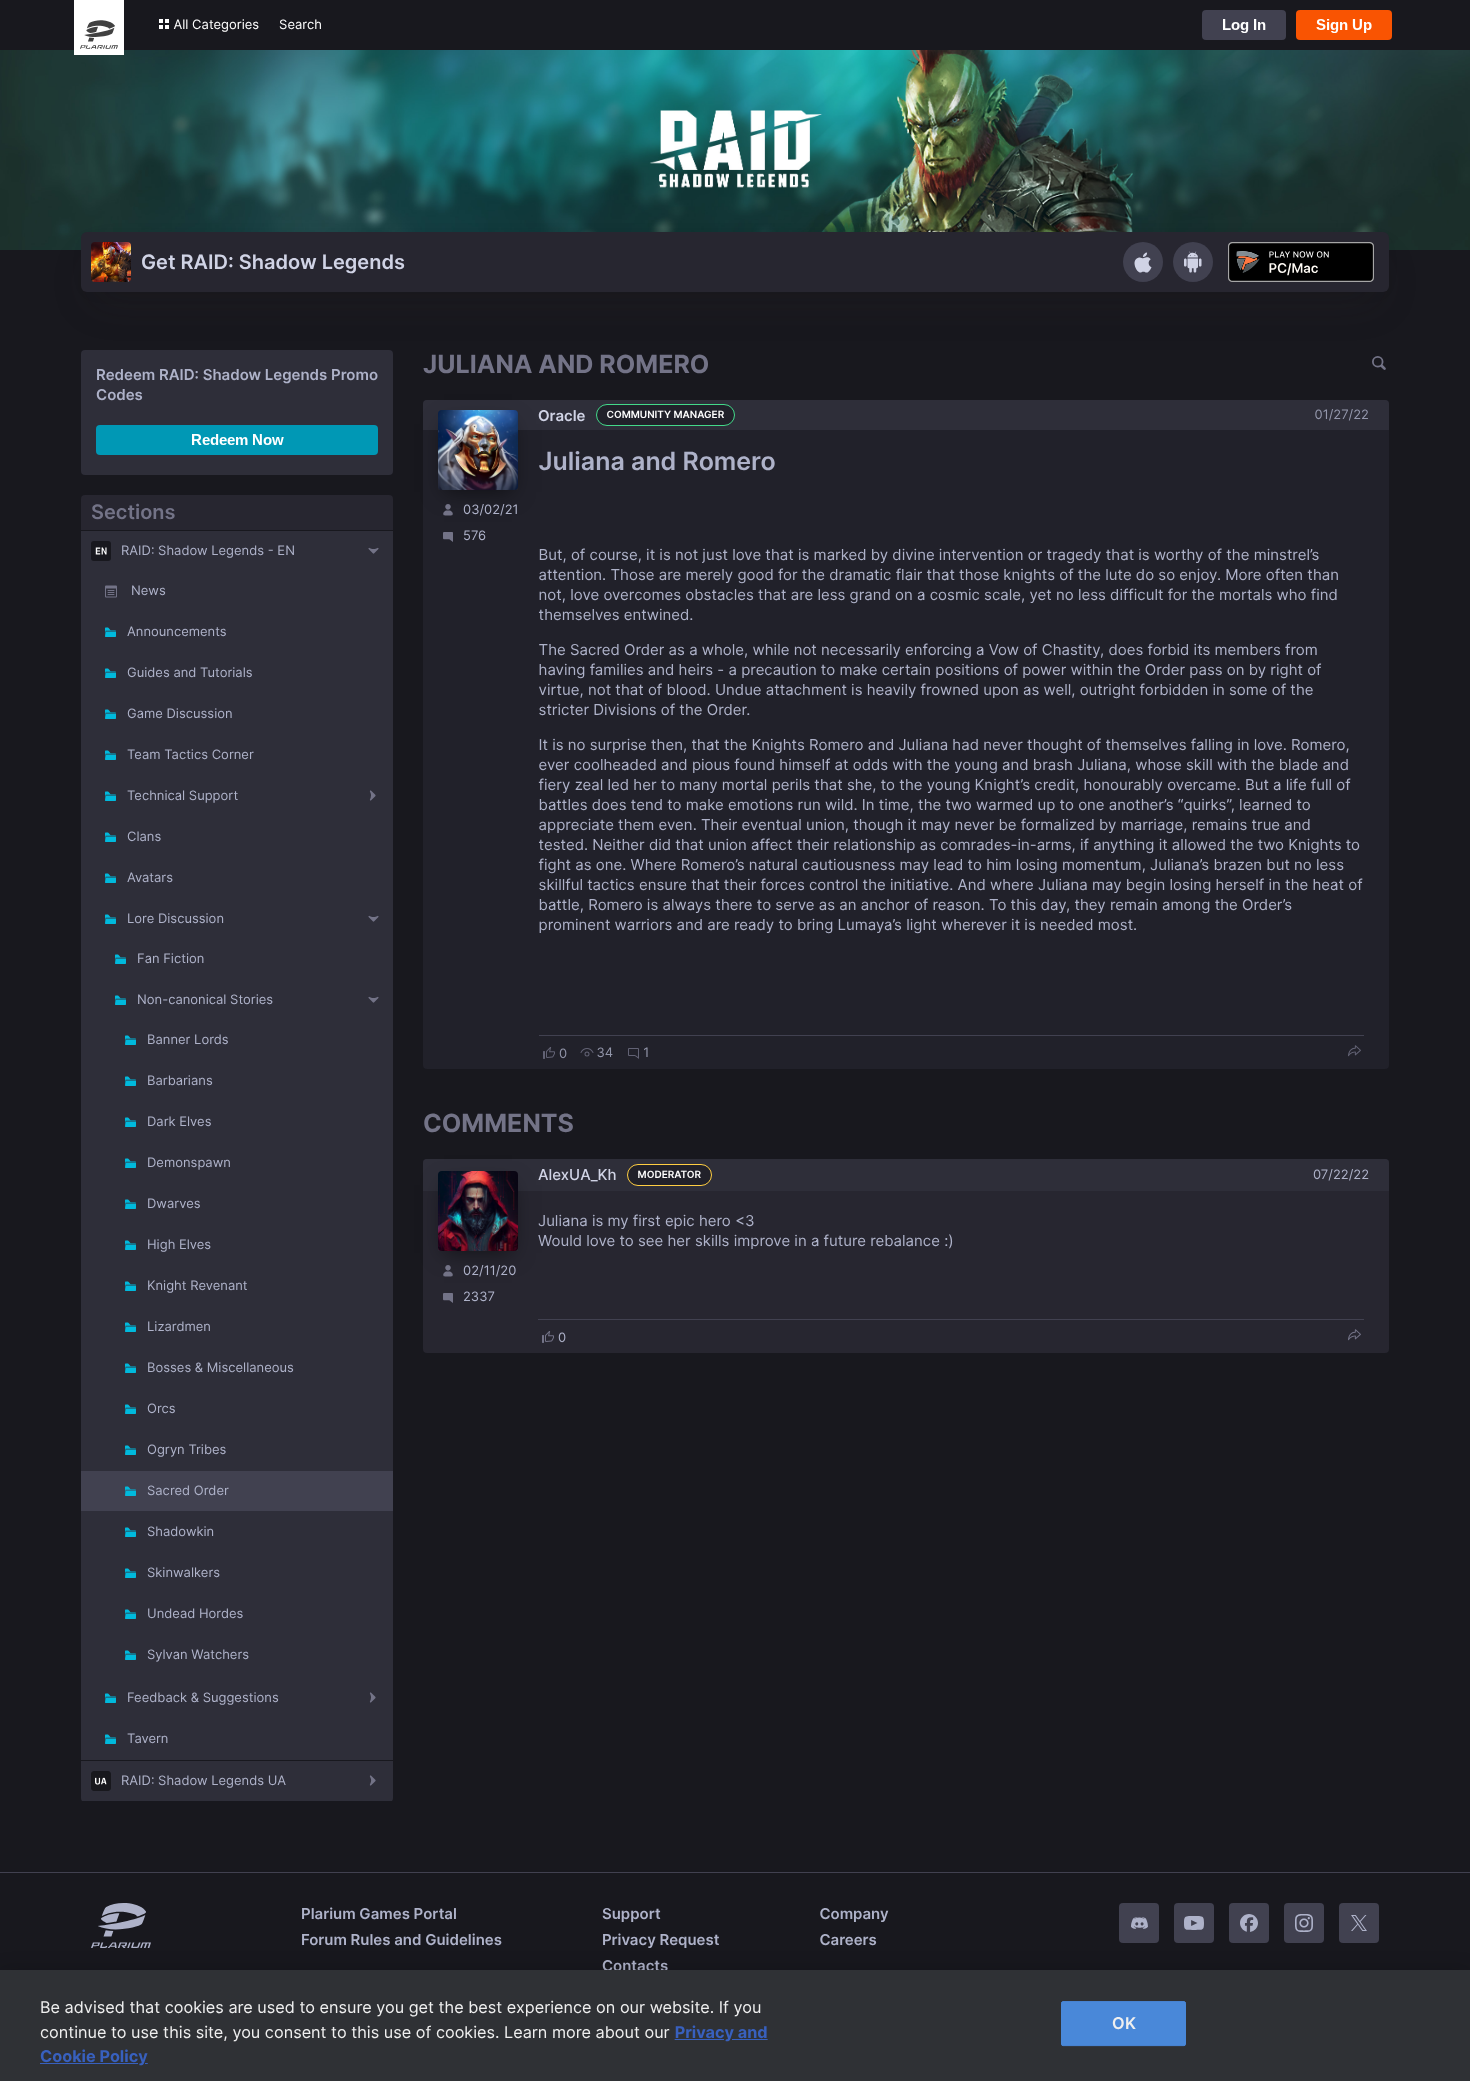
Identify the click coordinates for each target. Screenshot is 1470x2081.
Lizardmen (179, 1327)
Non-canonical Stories (205, 1000)
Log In (1244, 24)
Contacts (635, 1965)
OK (1124, 2023)
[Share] (1354, 1052)
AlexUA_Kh (577, 1174)
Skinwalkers (183, 1573)
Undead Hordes (195, 1614)
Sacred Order (188, 1491)
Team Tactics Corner (190, 755)
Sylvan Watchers (198, 1655)
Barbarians (180, 1081)
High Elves (179, 1245)
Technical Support (182, 796)
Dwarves (174, 1204)
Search (300, 25)
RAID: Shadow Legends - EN (208, 551)
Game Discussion (180, 714)
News (148, 591)
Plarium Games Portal (379, 1913)
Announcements (177, 632)
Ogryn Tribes (186, 1450)
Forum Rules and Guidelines (401, 1939)
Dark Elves (179, 1122)
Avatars (150, 878)
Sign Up (1344, 24)
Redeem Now (237, 439)
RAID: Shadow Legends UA (203, 1781)
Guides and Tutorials (190, 673)
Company (853, 1913)
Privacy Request (660, 1939)
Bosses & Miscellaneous (220, 1368)
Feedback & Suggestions (203, 1698)
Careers (847, 1939)
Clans (144, 837)
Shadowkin (180, 1532)
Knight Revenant (197, 1286)
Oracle (562, 415)
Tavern (147, 1739)
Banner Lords (188, 1040)
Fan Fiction (170, 959)
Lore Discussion (175, 919)
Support (631, 1913)
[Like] (549, 1053)
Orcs (161, 1409)
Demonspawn (189, 1163)
